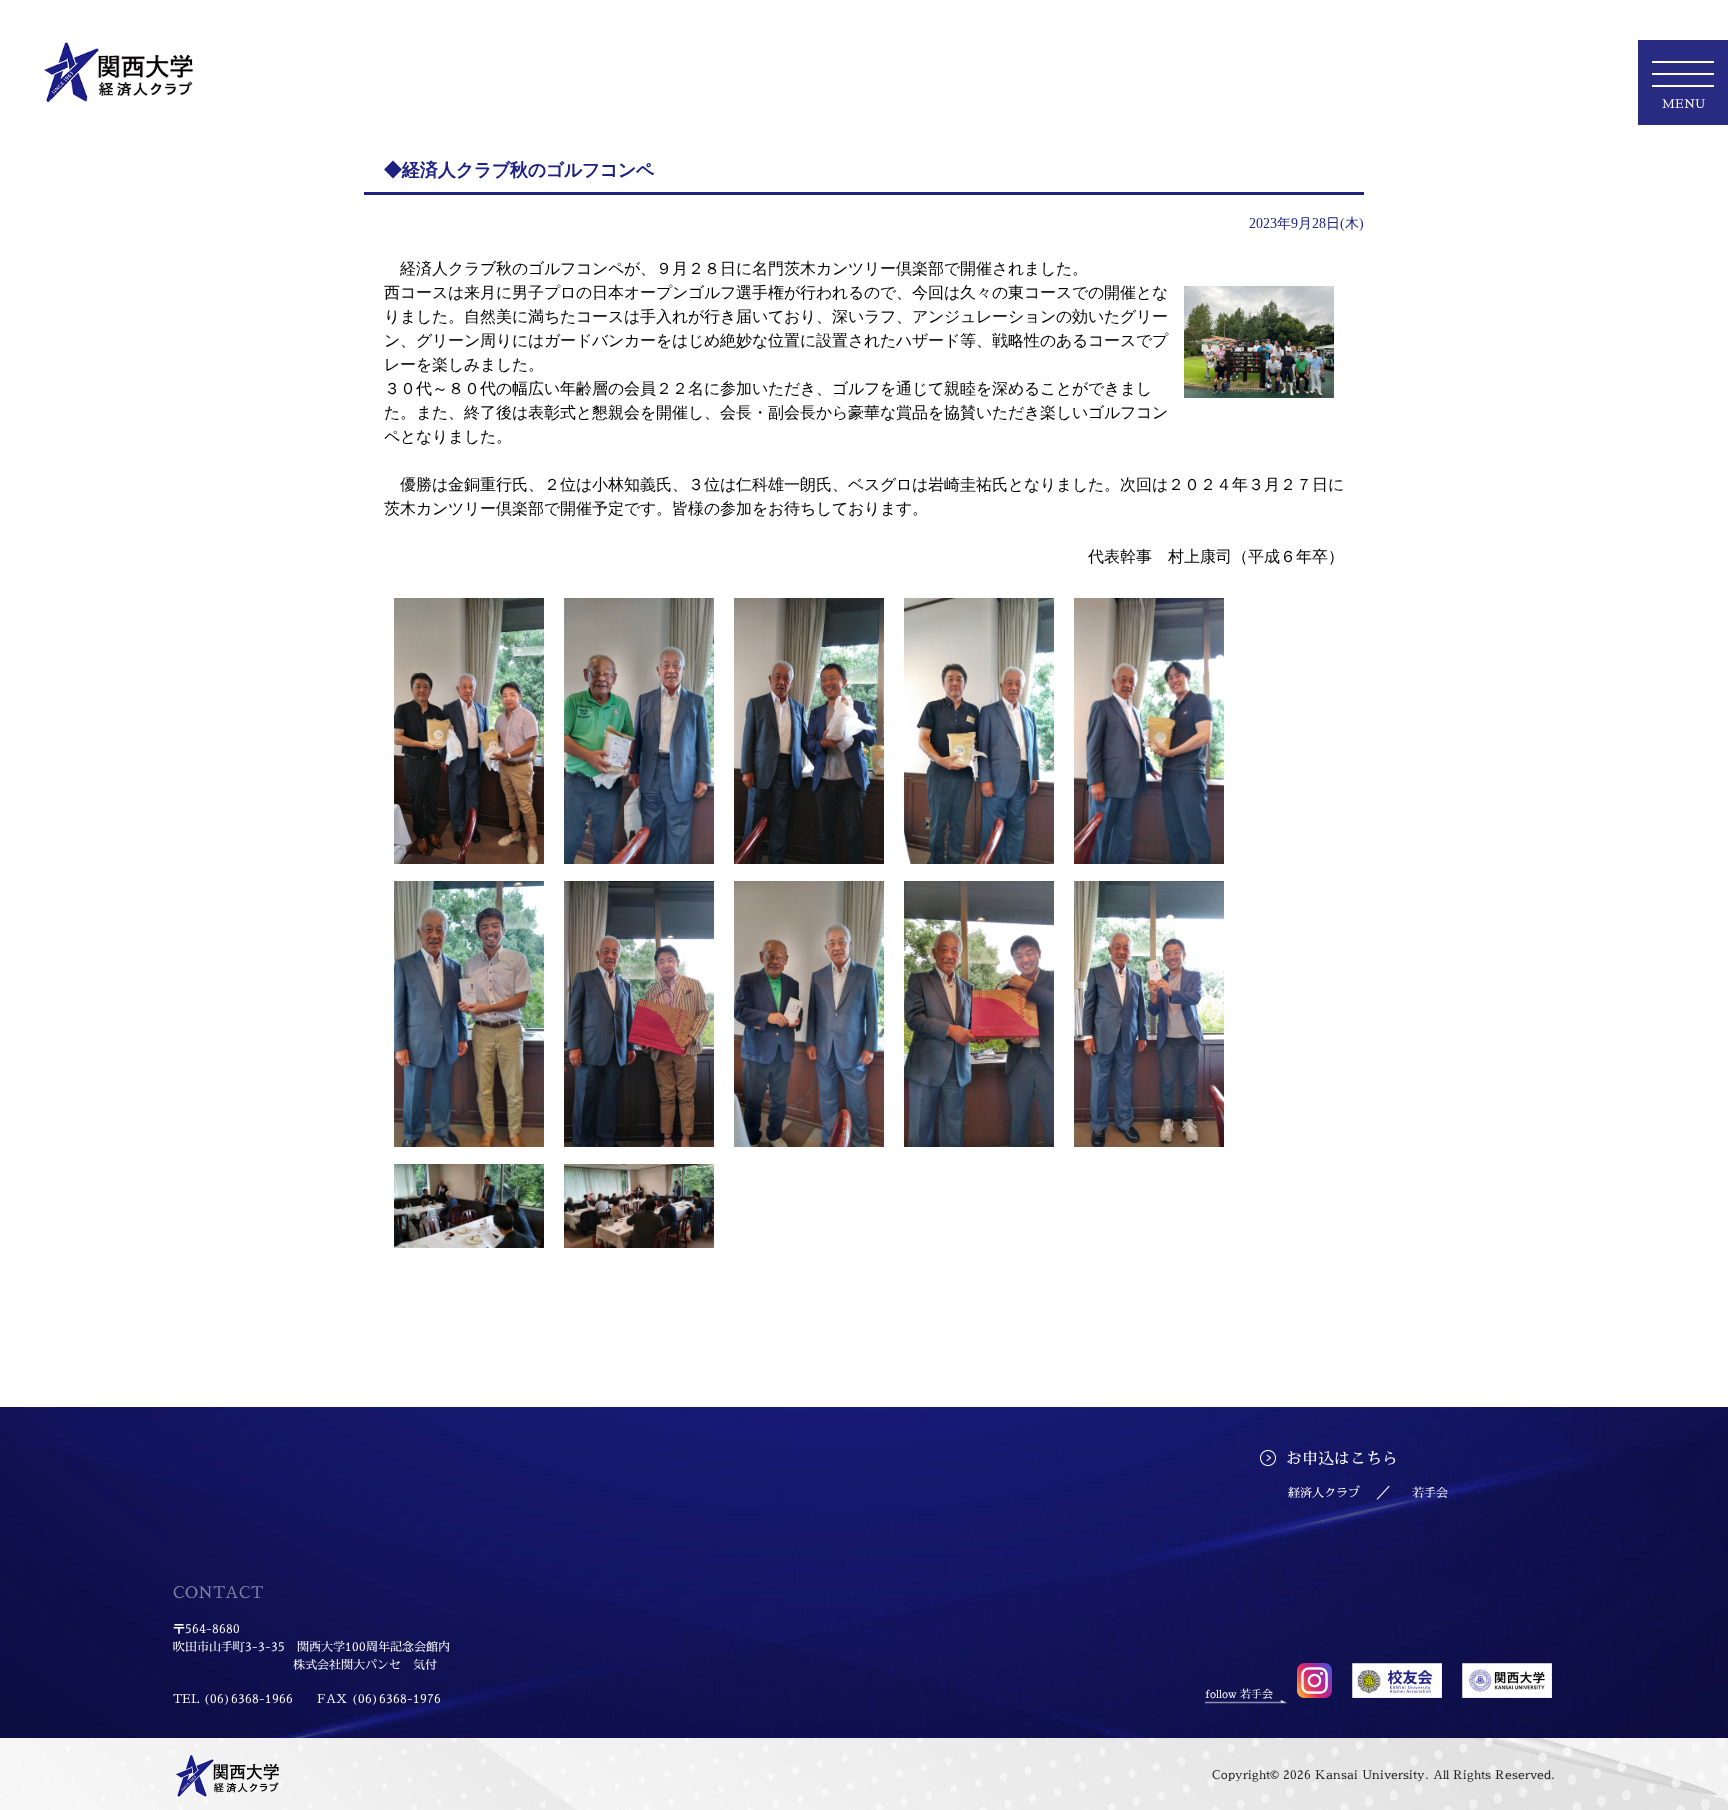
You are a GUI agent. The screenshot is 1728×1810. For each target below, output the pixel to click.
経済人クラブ (1324, 1492)
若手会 (1430, 1492)
